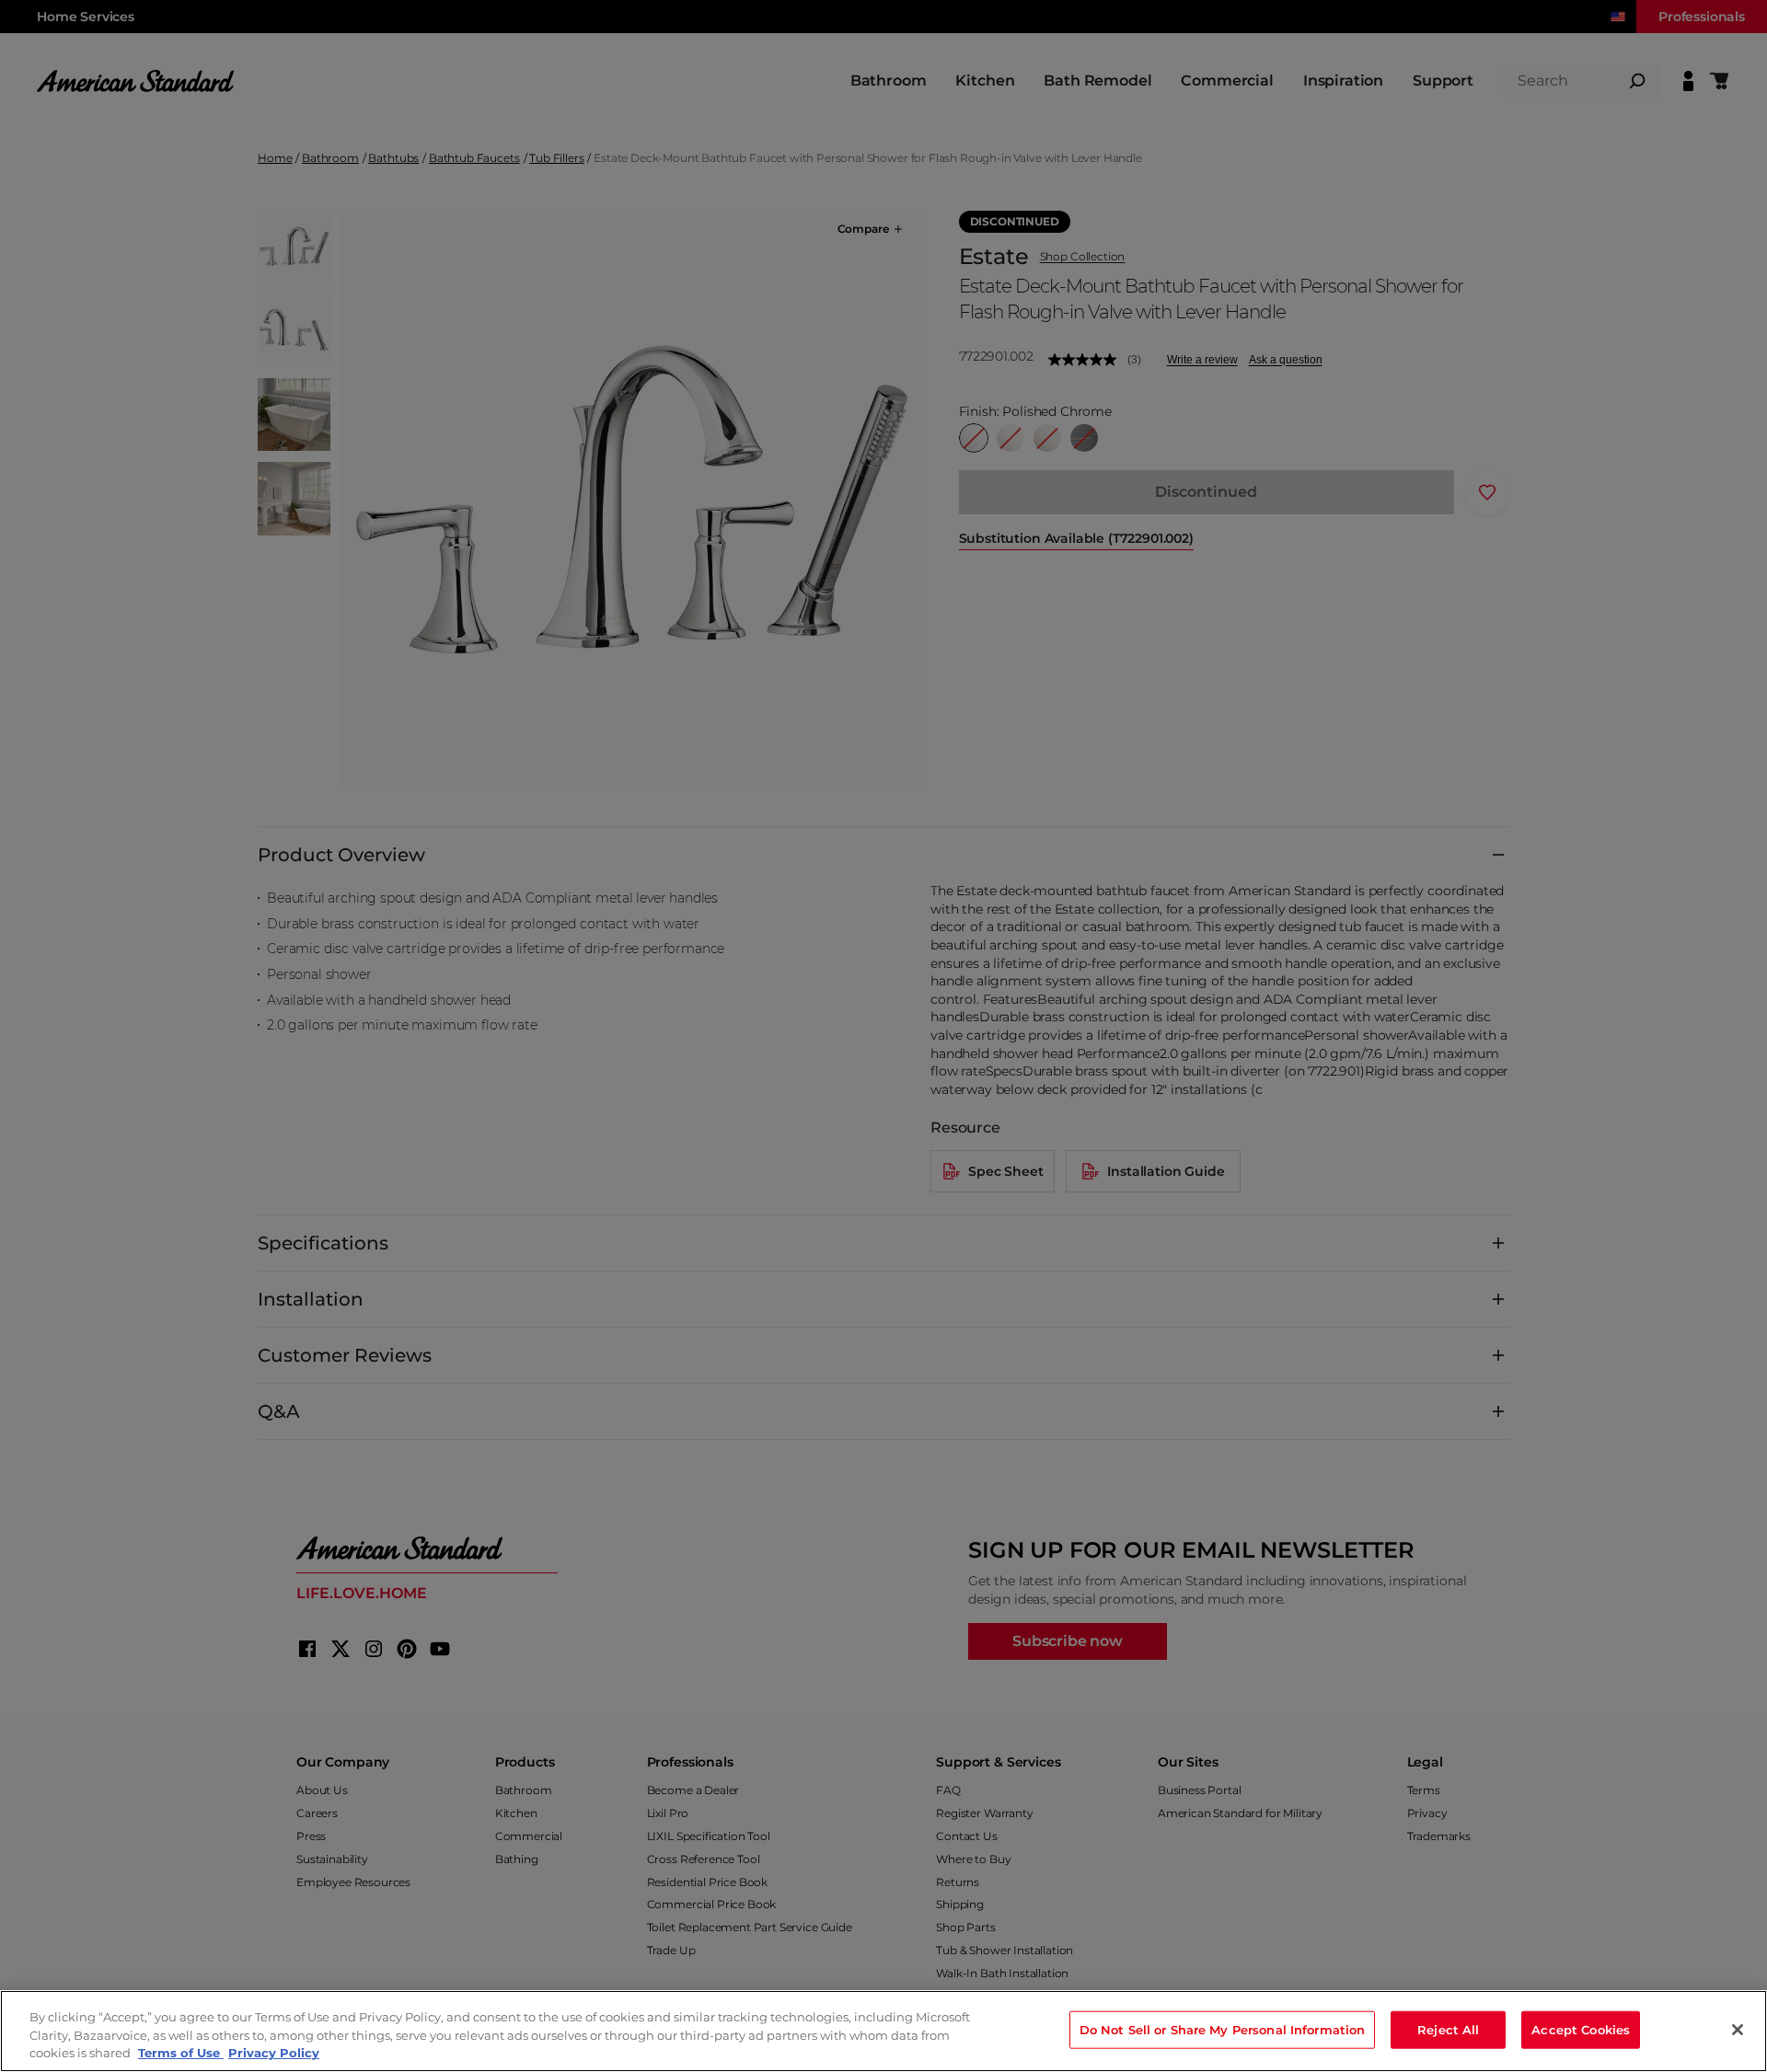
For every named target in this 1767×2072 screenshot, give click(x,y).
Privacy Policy (274, 2053)
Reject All (1448, 2029)
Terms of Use (181, 2053)
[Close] (1738, 2030)
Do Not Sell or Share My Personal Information (1223, 2029)
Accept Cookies (1581, 2029)
